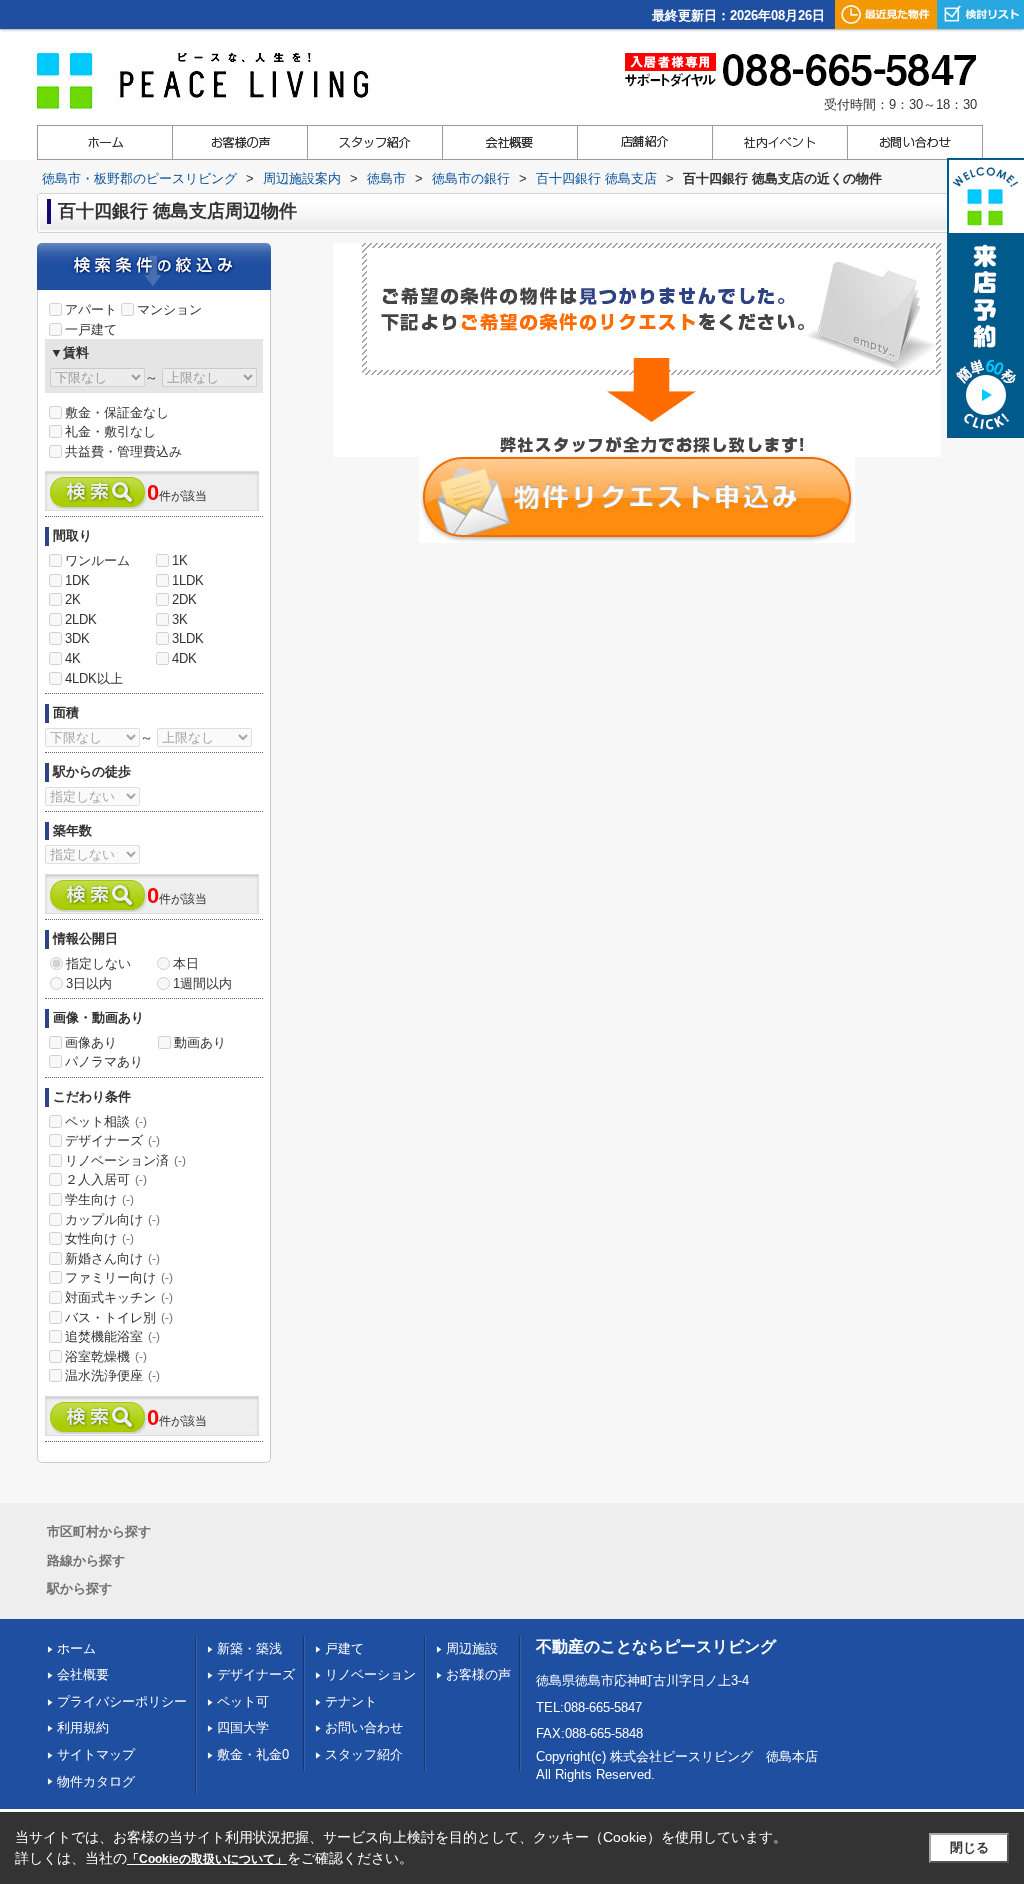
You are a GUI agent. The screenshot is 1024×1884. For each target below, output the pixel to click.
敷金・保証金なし (117, 412)
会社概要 (83, 1674)
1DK (77, 580)
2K (73, 599)
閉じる (969, 1847)
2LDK (81, 619)
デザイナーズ (112, 1140)
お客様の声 (478, 1674)
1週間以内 (202, 983)
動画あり (200, 1042)
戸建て (344, 1648)
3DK (77, 638)
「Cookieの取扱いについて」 (207, 1859)
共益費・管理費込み (123, 451)
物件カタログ (96, 1781)
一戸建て (91, 329)
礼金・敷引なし (110, 431)
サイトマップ (96, 1754)
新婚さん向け (112, 1258)
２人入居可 (106, 1179)
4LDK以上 (94, 678)
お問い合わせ (364, 1727)
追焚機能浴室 (112, 1336)
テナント (351, 1701)
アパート (91, 309)
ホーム (76, 1648)
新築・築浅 (249, 1648)
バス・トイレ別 (119, 1317)
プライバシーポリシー (122, 1701)
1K (180, 560)
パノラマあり (104, 1061)
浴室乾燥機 (106, 1356)
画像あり (91, 1042)
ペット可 (243, 1701)
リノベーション (370, 1674)
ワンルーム (97, 560)
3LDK (188, 638)
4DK (184, 658)
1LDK (188, 580)
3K (180, 619)
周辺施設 (472, 1648)
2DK (184, 599)
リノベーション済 (125, 1160)
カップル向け (112, 1219)
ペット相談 (106, 1121)
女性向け (99, 1238)
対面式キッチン (119, 1297)
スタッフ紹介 (364, 1754)
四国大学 (243, 1727)
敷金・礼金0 (253, 1754)
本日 (186, 963)
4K (73, 658)
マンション (169, 309)
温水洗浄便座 (112, 1375)
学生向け (99, 1199)
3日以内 (89, 983)
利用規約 (83, 1727)
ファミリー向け (119, 1277)
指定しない (98, 963)
